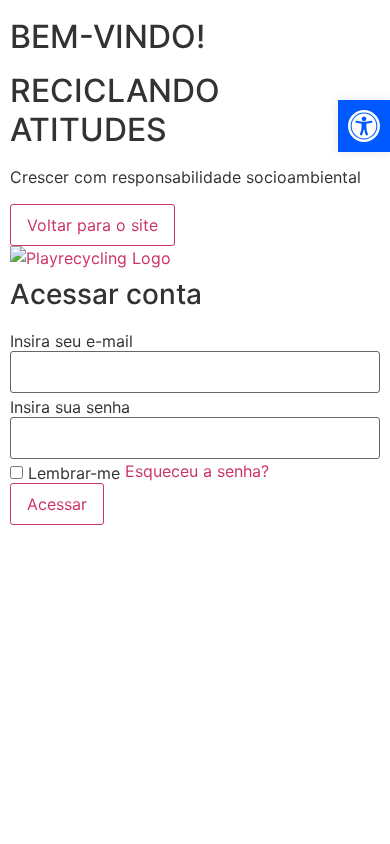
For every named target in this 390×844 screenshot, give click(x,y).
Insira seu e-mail (71, 341)
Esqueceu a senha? (197, 471)
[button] (364, 126)
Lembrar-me (71, 473)
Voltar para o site (92, 225)
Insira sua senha (70, 407)
